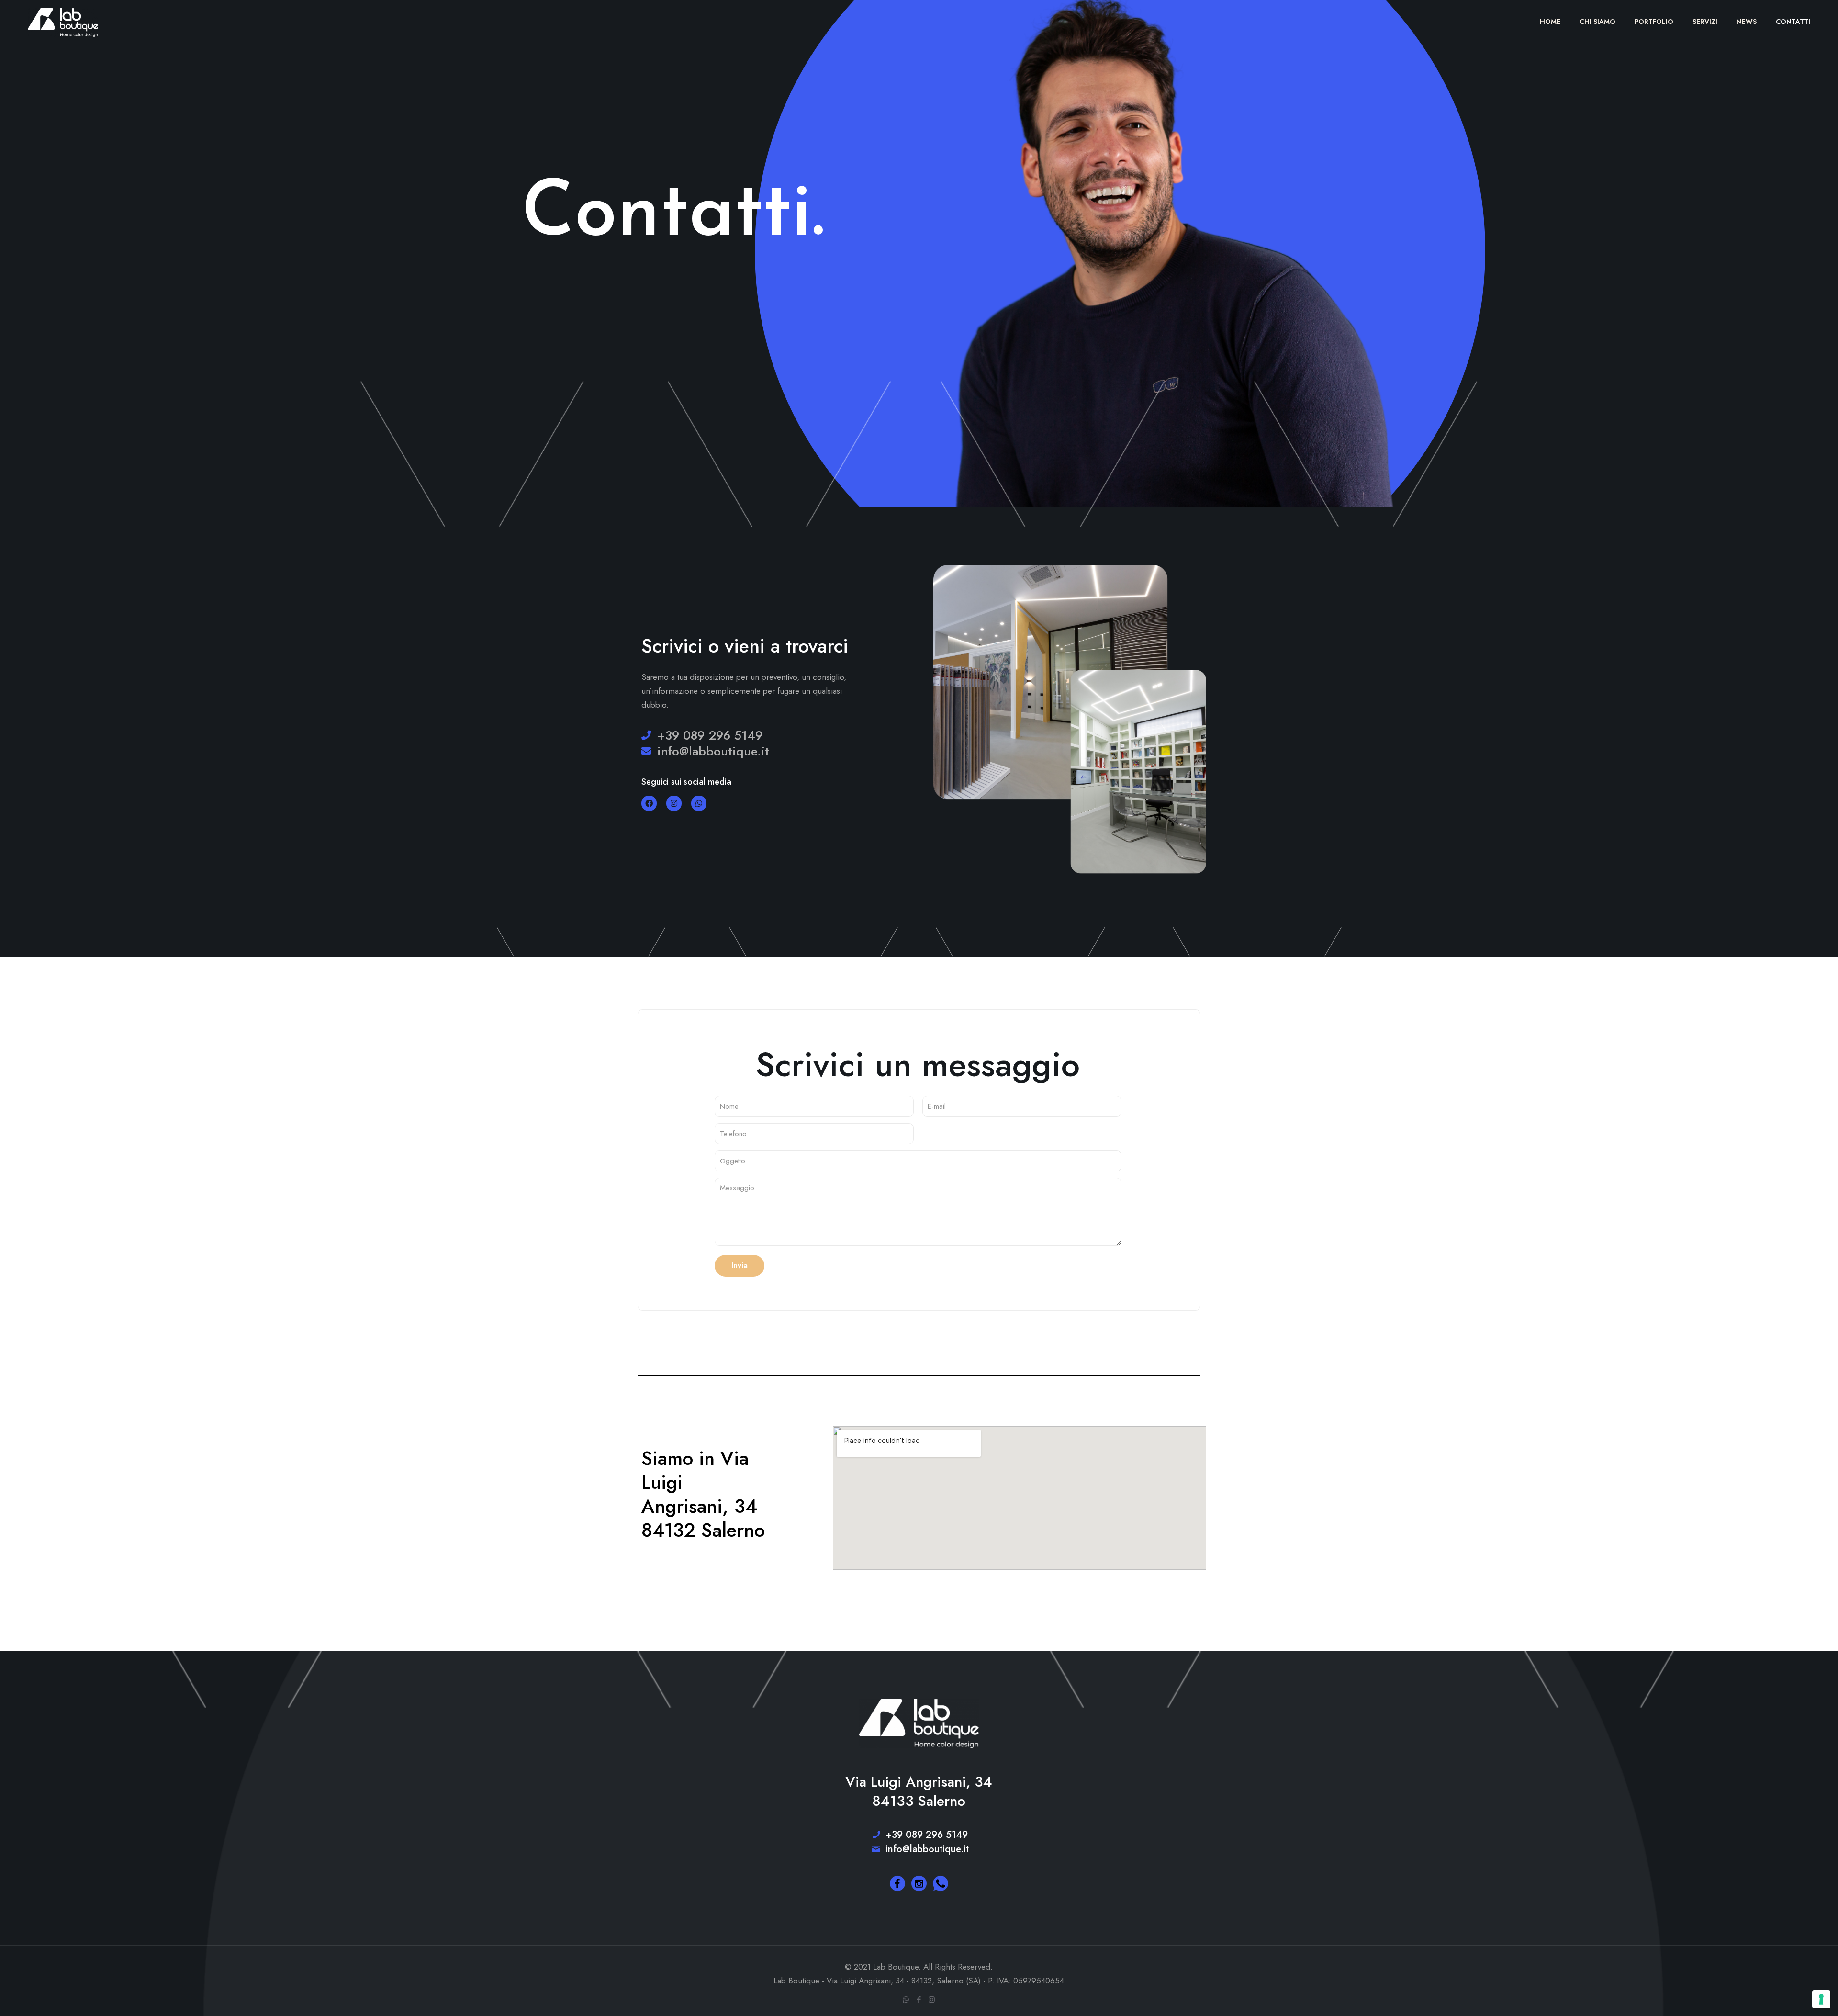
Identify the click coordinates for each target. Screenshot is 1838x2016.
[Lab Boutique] (63, 22)
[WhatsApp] (906, 2000)
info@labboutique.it (926, 1849)
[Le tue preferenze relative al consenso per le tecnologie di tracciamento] (1821, 1999)
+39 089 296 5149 (925, 1835)
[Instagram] (674, 803)
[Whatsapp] (699, 803)
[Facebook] (649, 803)
